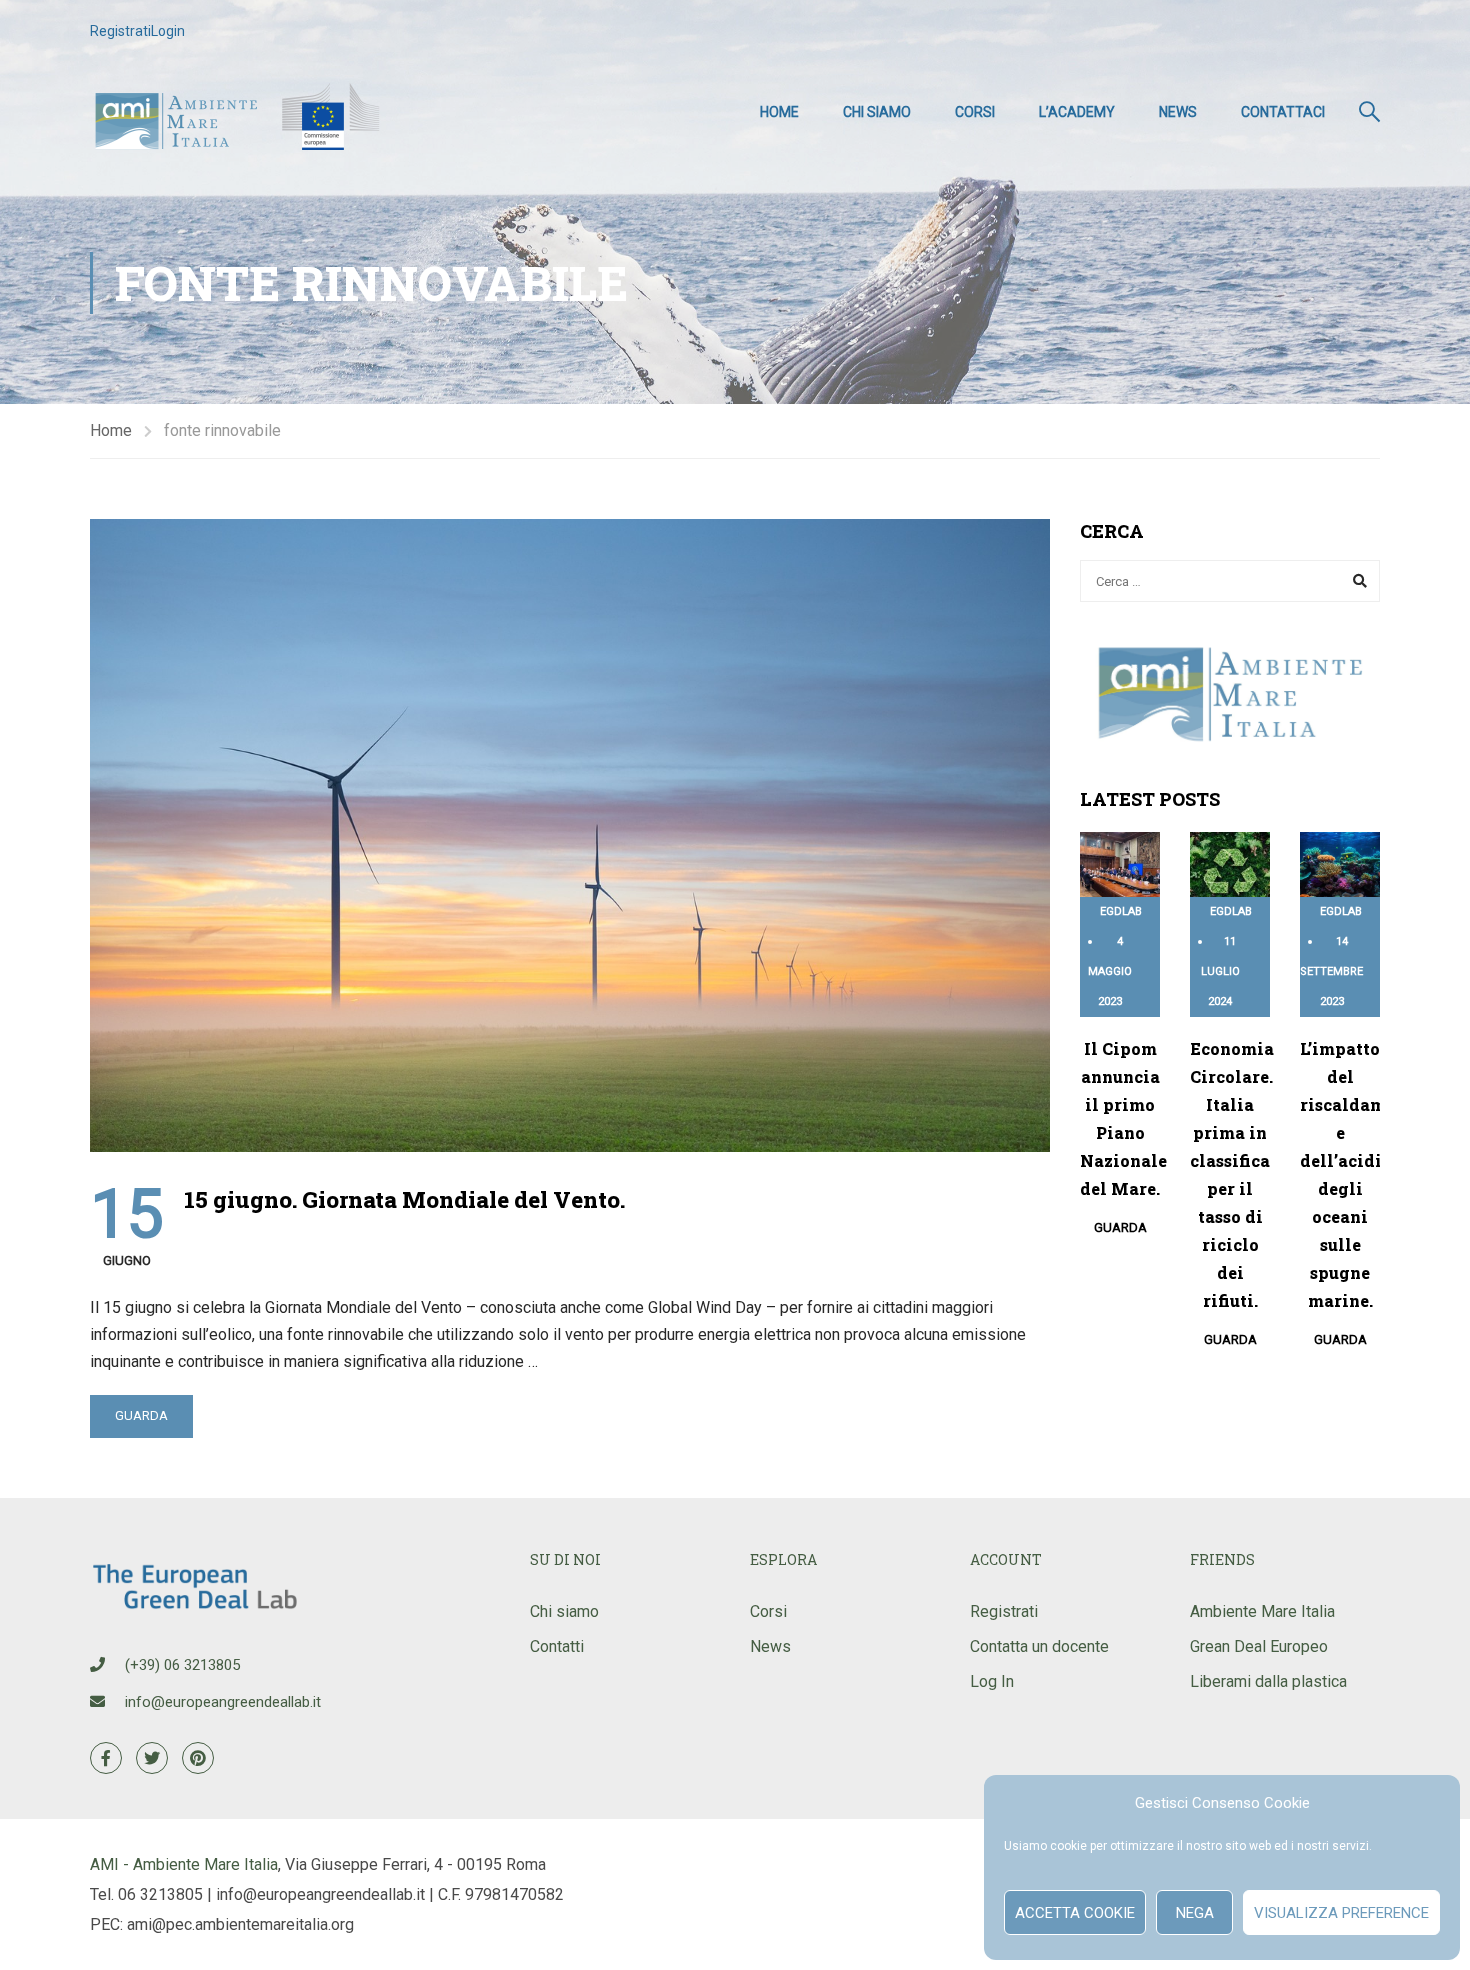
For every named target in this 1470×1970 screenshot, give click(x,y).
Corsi (975, 112)
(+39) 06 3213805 (182, 1665)
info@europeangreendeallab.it (223, 1702)
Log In (992, 1681)
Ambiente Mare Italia (1262, 1611)
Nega (1195, 1913)
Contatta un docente (1039, 1646)
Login (168, 31)
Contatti (557, 1646)
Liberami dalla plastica (1268, 1681)
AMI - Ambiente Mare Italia (184, 1864)
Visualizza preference (1341, 1913)
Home (779, 112)
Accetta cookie (1075, 1913)
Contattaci (1283, 112)
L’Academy (1077, 112)
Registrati (120, 31)
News (1178, 112)
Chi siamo (877, 112)
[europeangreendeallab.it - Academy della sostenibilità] (240, 112)
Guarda (141, 1415)
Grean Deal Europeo (1259, 1646)
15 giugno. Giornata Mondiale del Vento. (404, 1199)
